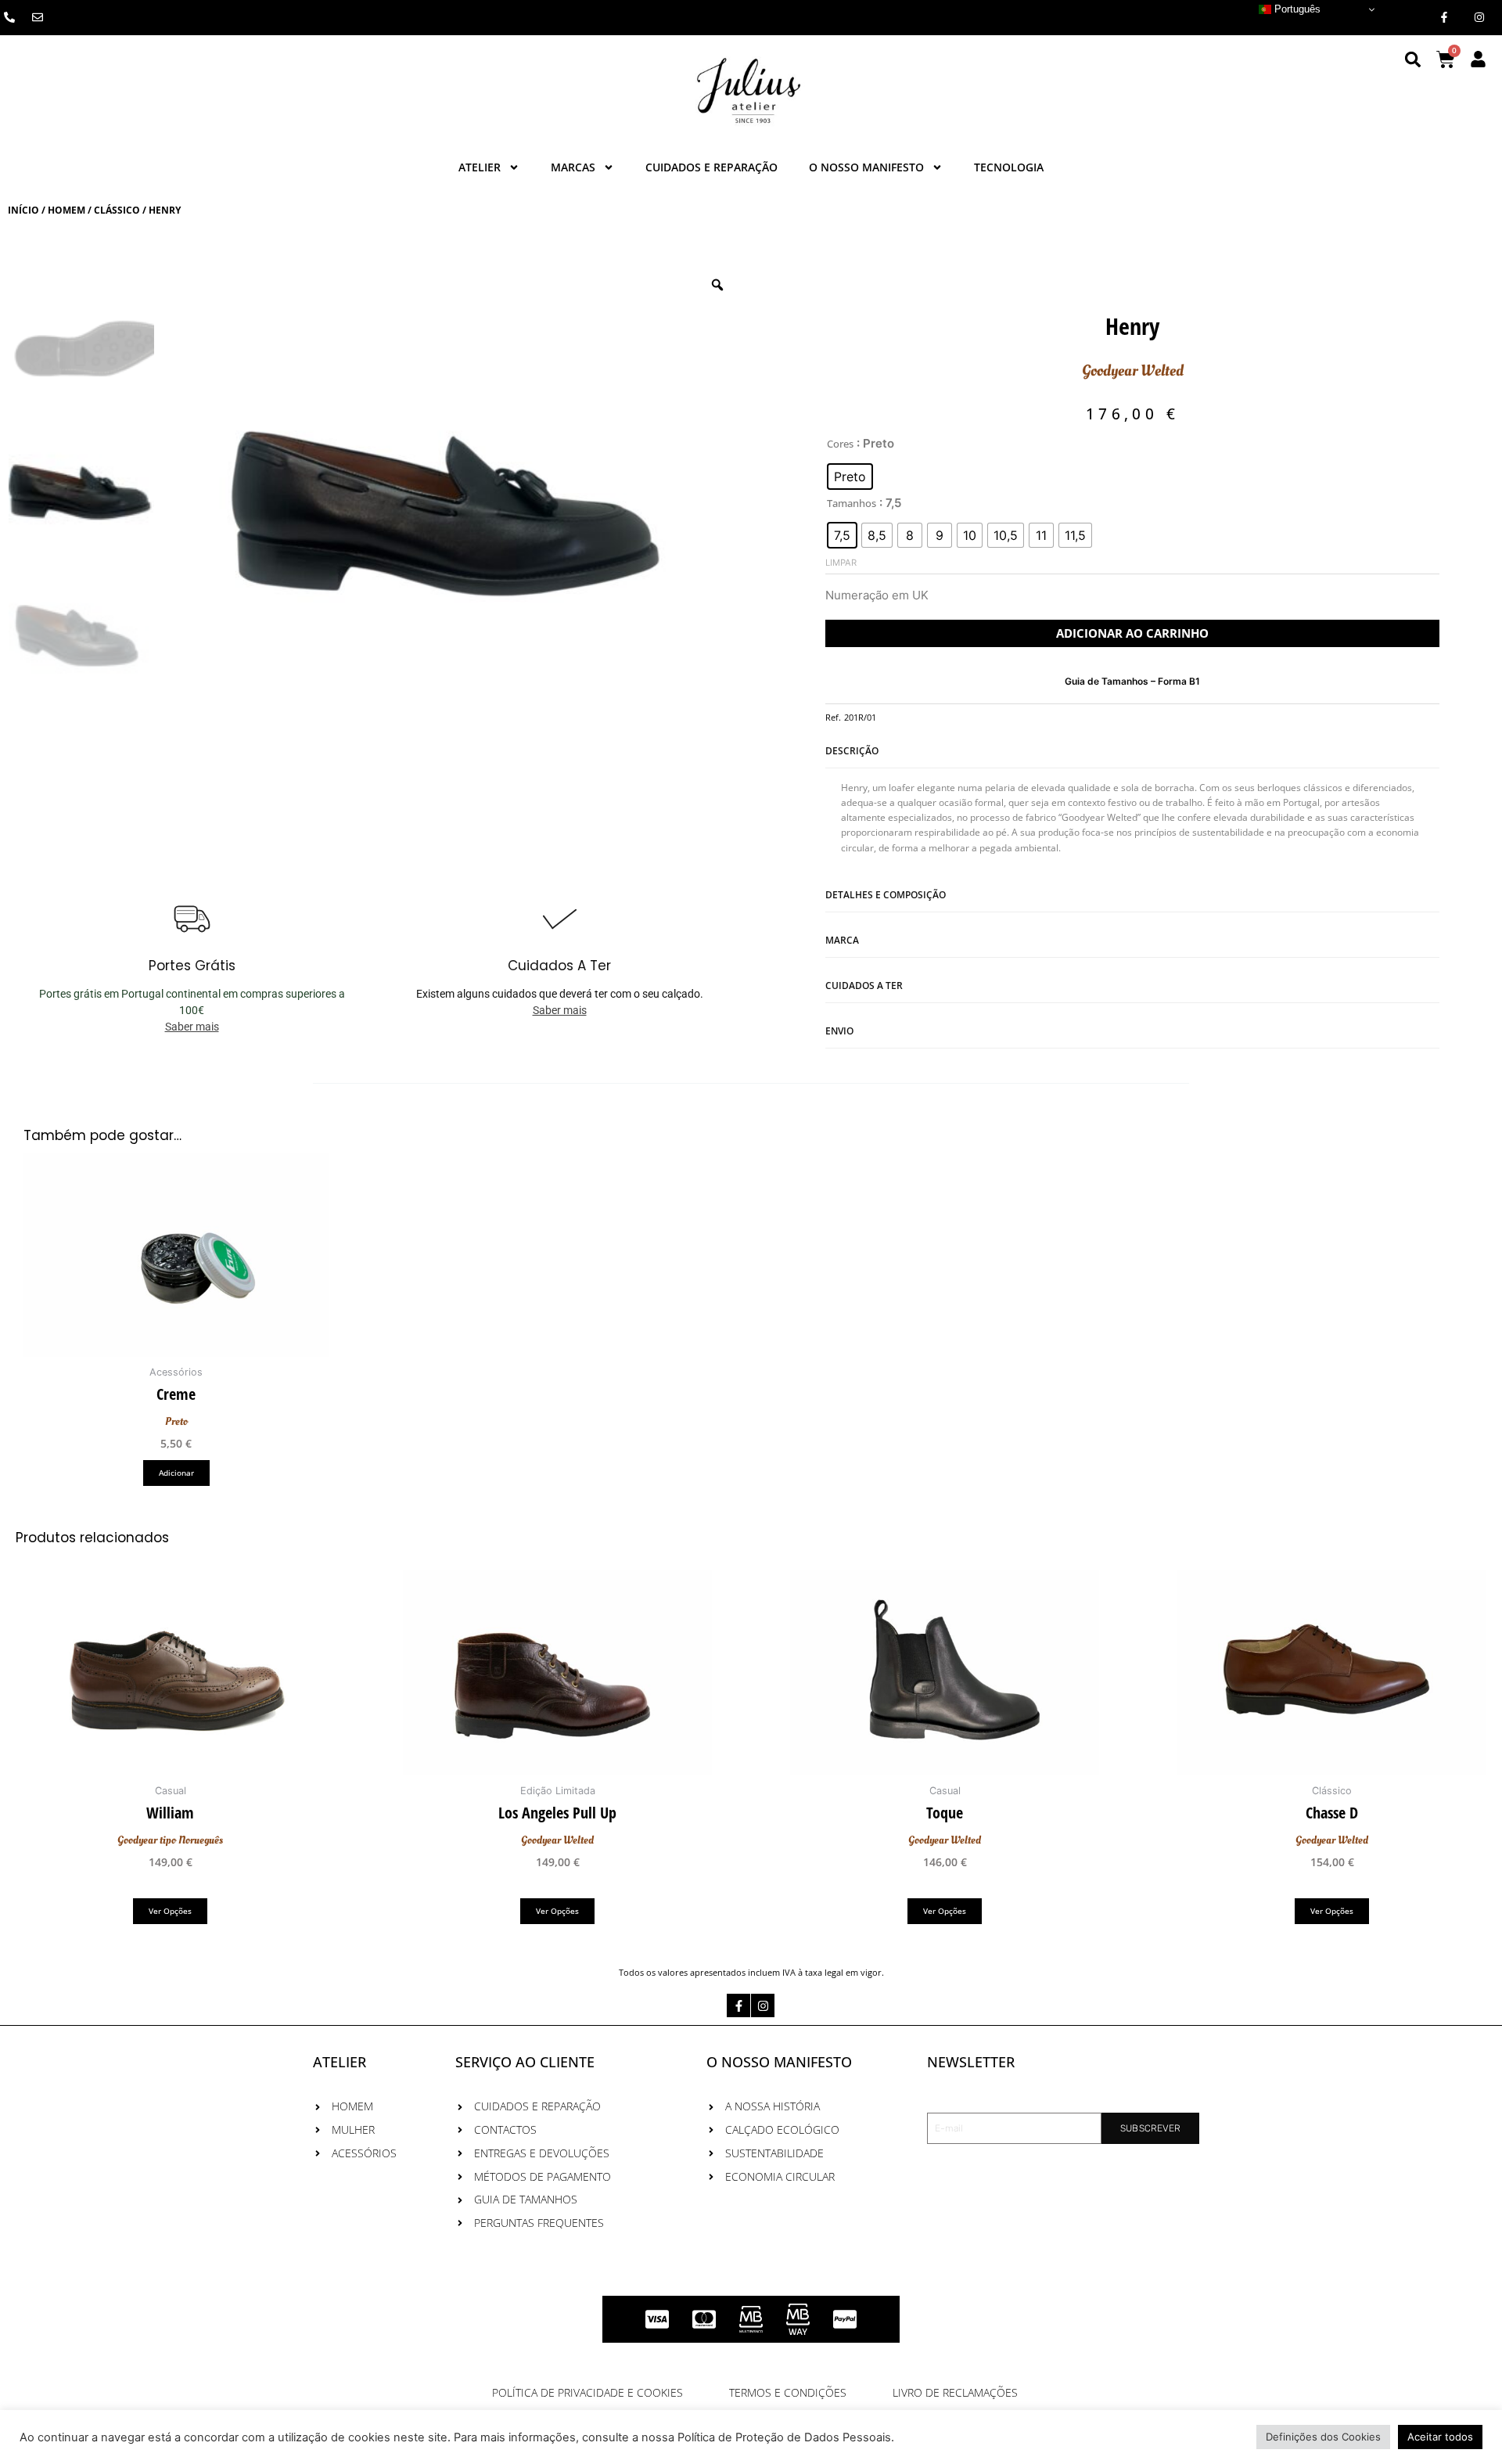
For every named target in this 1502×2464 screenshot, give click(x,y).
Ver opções (170, 1911)
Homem (66, 210)
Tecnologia (1009, 167)
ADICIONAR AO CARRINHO (1132, 633)
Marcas (573, 167)
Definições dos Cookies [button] (1323, 2437)
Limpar (841, 563)
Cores (840, 444)
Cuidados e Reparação (711, 167)
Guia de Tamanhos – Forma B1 (1132, 681)
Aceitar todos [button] (1440, 2437)
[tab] (1132, 801)
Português (1296, 9)
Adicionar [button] (176, 1473)
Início (23, 210)
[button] (1413, 59)
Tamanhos (852, 503)
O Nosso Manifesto (866, 167)
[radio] (850, 477)
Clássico (117, 210)
